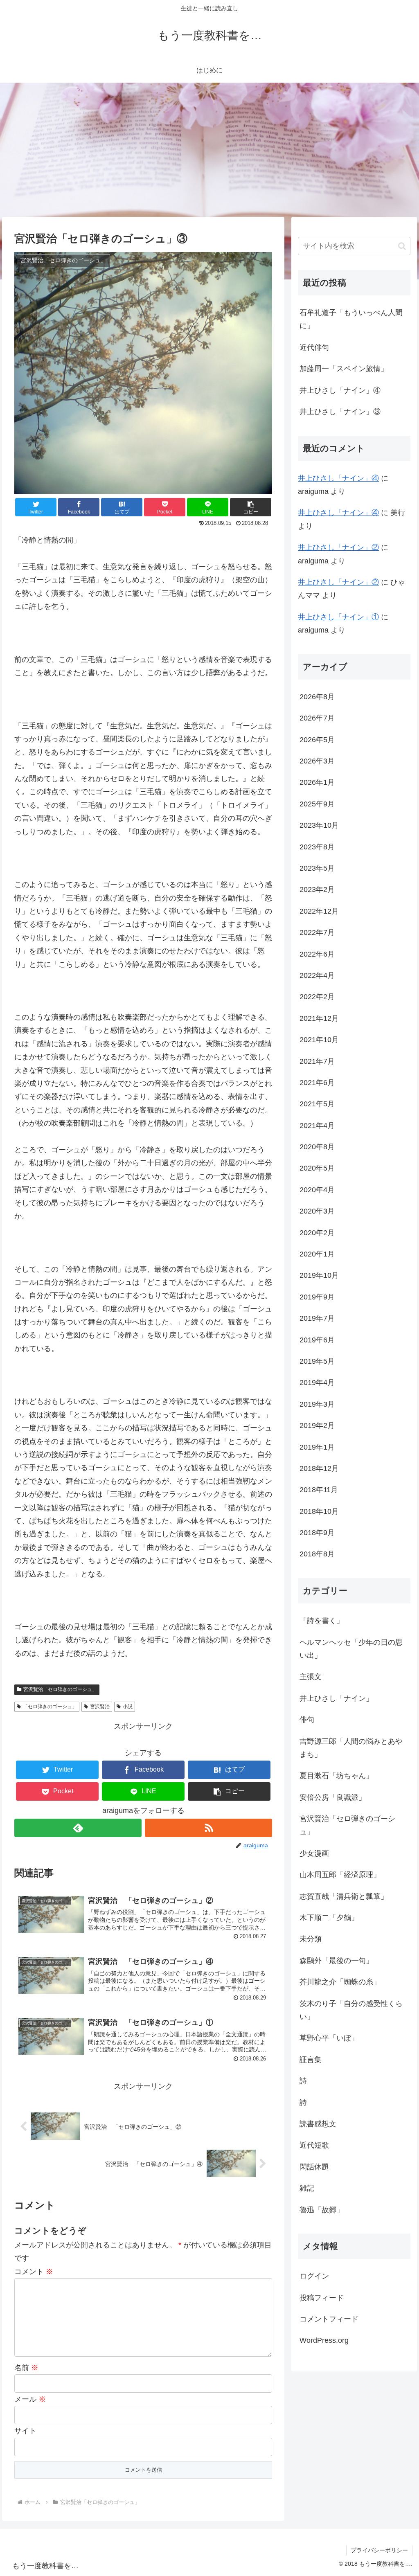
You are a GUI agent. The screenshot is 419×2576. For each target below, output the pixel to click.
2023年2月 (317, 889)
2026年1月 (317, 782)
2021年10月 (319, 1040)
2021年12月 (319, 1018)
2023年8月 (317, 847)
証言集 (311, 2060)
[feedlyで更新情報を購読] (78, 1828)
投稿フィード (322, 2298)
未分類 (311, 1939)
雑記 (307, 2188)
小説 (128, 1707)
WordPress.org (324, 2340)
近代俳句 (314, 347)
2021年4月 (317, 1126)
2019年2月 (317, 1425)
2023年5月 (317, 868)
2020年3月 (317, 1211)
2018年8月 (317, 1554)
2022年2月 (317, 997)
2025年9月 (317, 804)
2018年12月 (319, 1468)
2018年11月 (319, 1490)
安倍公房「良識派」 (333, 1797)
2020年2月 (317, 1233)
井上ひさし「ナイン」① (338, 617)
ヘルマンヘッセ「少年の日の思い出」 (351, 1649)
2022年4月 (317, 975)
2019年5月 (317, 1361)
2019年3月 (317, 1404)
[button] (251, 507)
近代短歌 (314, 2145)
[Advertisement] (209, 150)
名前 (26, 2368)
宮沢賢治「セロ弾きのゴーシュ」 (60, 1689)
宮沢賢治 (100, 1707)
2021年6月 (317, 1083)
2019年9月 (317, 1297)
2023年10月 (319, 825)
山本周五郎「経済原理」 (340, 1875)
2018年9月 (317, 1533)
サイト (25, 2431)
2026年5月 (317, 740)
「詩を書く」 (322, 1621)
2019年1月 (317, 1447)
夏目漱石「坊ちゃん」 (336, 1776)
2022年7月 (317, 932)
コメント (34, 2272)
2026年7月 (317, 718)
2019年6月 (317, 1340)
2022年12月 (319, 911)
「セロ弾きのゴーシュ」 (50, 1707)
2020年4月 (317, 1190)
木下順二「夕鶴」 (329, 1918)
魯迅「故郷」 (322, 2210)
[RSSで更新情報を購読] (208, 1828)
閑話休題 (314, 2167)
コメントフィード (329, 2319)
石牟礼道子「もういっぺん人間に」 (351, 319)
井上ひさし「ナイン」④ (340, 390)
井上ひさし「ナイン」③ (340, 412)
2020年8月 (317, 1147)
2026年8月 (317, 697)
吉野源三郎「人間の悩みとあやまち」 (351, 1748)
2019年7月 (317, 1318)
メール (30, 2399)
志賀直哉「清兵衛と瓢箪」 (344, 1896)
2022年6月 (317, 954)
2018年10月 (319, 1511)
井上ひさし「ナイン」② (338, 547)
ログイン (314, 2276)
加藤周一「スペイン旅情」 (344, 369)
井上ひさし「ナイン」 (336, 1698)
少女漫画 (314, 1853)
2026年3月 (317, 761)
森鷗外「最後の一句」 (336, 1961)
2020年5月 (317, 1168)
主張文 (311, 1677)
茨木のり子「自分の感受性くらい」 (351, 2010)
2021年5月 (317, 1104)
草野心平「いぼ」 (329, 2038)
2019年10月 (319, 1275)
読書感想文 (318, 2124)
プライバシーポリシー (379, 2550)
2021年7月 (317, 1061)
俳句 (307, 1720)
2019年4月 (317, 1383)
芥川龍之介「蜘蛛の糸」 (340, 1982)
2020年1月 (317, 1254)
